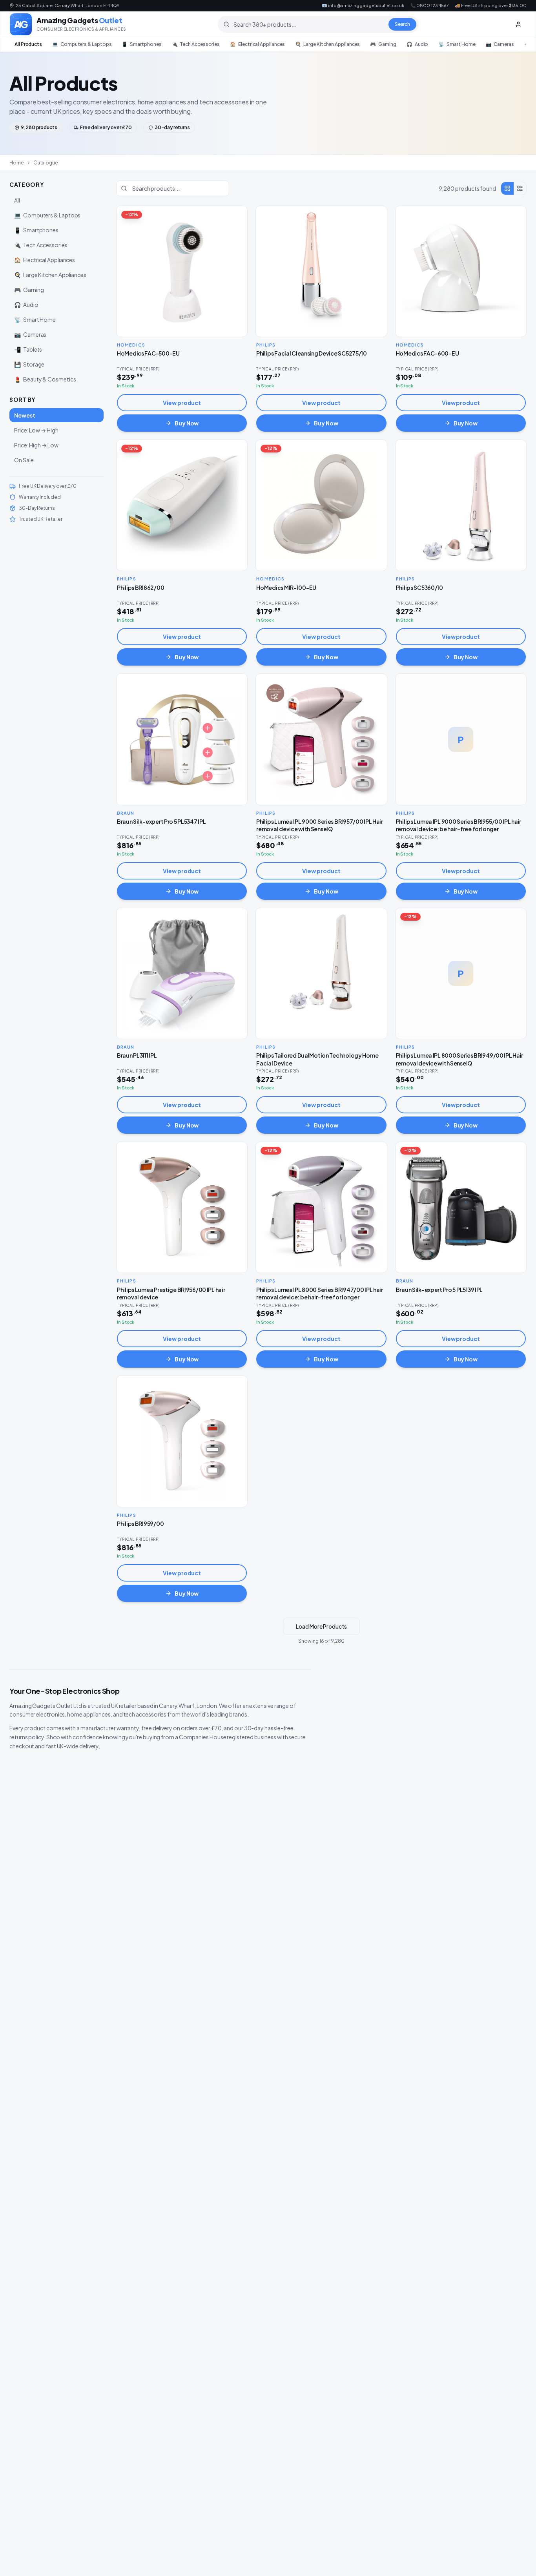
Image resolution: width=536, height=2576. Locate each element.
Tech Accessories (196, 44)
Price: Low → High (36, 430)
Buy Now (187, 423)
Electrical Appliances (257, 44)
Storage (29, 364)
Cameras (500, 44)
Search (403, 24)
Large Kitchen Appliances (327, 44)
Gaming (383, 44)
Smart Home (457, 44)
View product (182, 403)
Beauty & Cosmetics (45, 379)
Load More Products (321, 1626)
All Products (28, 44)
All (17, 200)
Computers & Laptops (82, 44)
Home (17, 163)
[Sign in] (518, 24)
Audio (417, 44)
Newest (25, 415)
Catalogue (46, 163)
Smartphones (141, 44)
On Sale (24, 460)
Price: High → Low (36, 445)
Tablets (28, 349)
